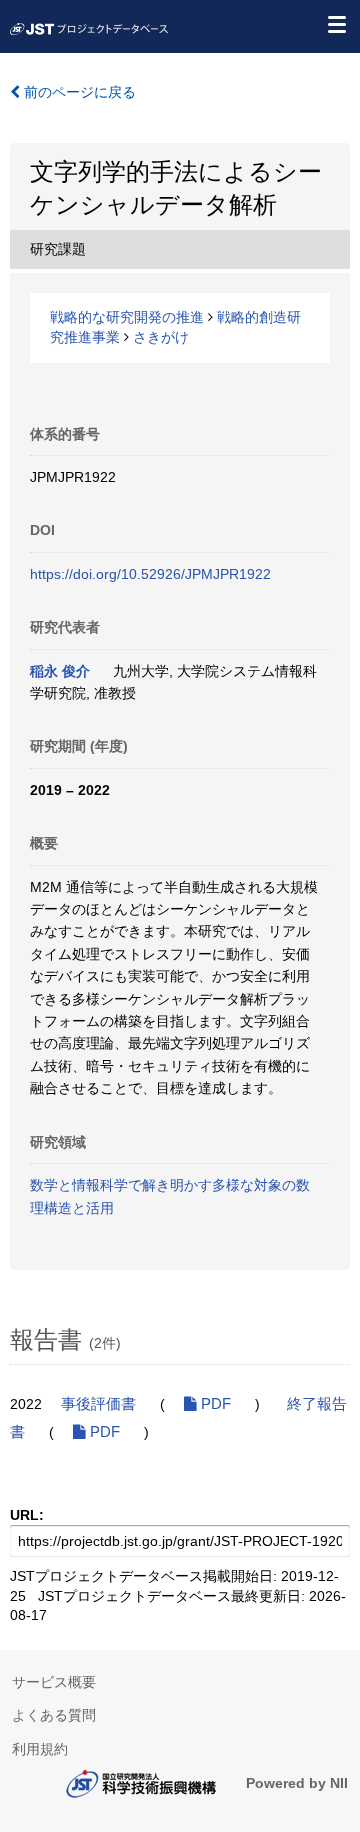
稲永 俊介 (60, 671)
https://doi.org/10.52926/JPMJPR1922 (150, 574)
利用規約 (40, 1749)
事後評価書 (98, 1404)
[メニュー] (336, 24)
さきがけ (161, 337)
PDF (214, 1404)
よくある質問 (54, 1715)
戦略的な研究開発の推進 (127, 317)
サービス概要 (54, 1682)
